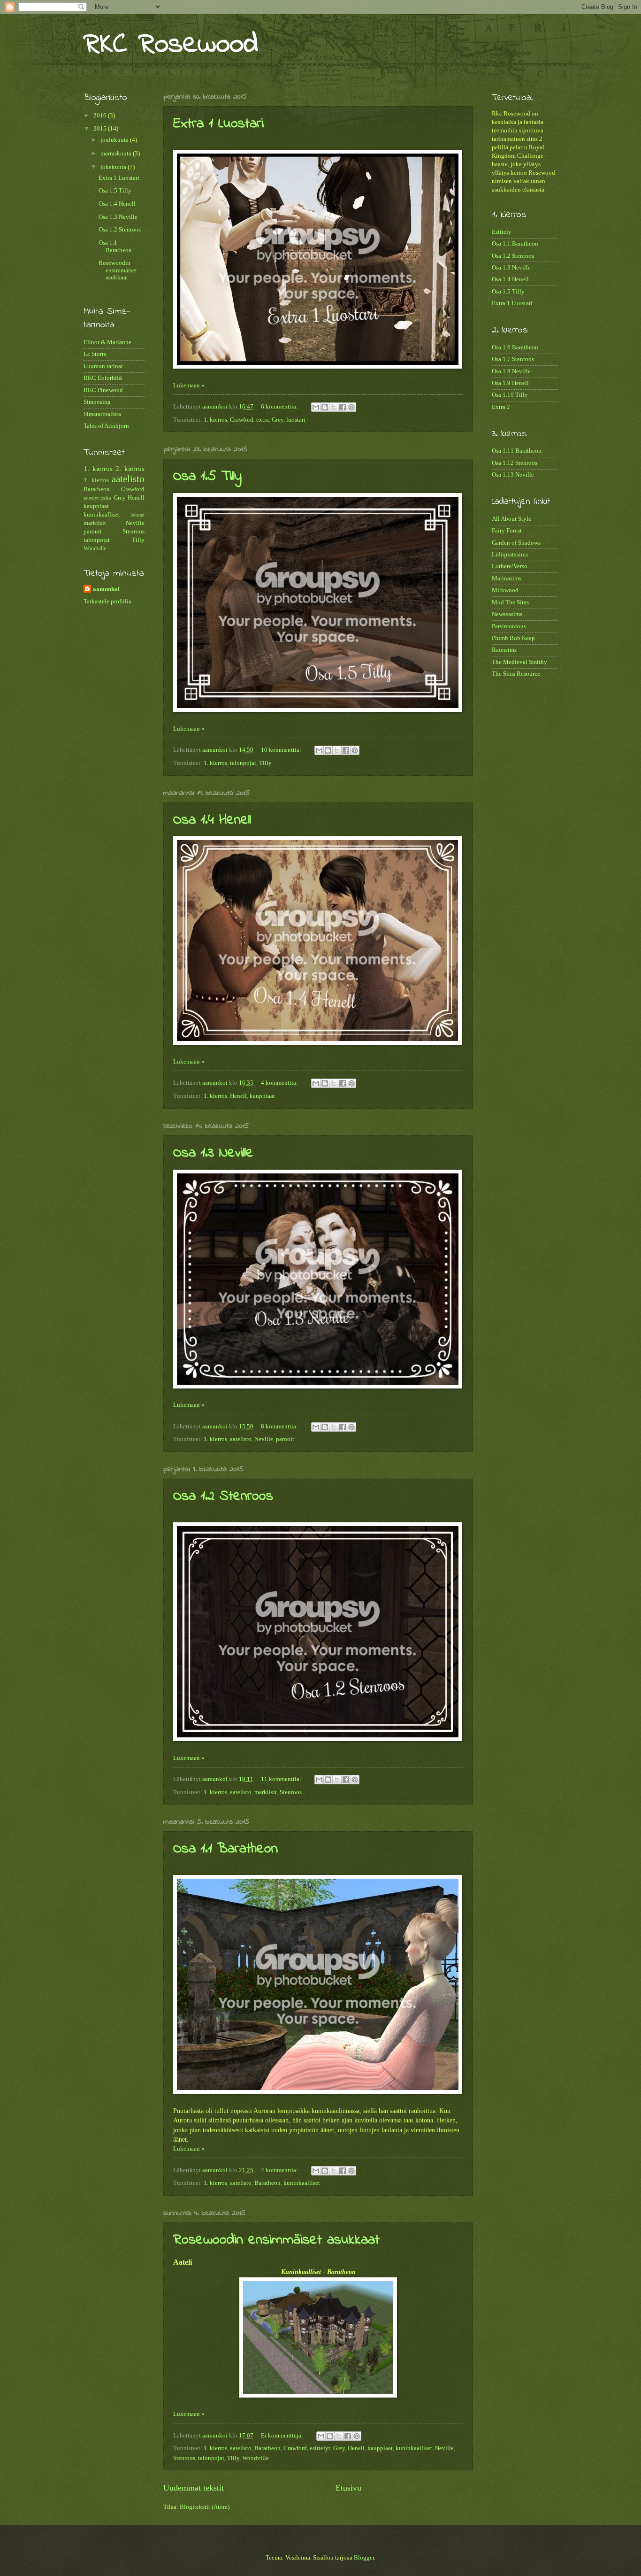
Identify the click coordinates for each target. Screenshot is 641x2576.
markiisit (266, 1792)
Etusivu (348, 2488)
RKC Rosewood (171, 45)
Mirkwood (505, 590)
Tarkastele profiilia (107, 602)
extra (263, 420)
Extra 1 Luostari (218, 124)
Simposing (97, 402)
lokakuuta (114, 167)
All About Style (511, 519)
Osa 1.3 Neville (213, 1153)
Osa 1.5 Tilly (207, 477)
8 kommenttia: (280, 1427)
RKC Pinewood (103, 390)
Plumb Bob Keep (513, 638)
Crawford (242, 420)
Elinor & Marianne (107, 342)
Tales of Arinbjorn (106, 426)
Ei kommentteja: (283, 2436)
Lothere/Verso (510, 566)
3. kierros (96, 480)
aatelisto (241, 1439)
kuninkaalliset (302, 2183)
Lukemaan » (189, 386)
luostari (296, 420)
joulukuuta (115, 140)
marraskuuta (117, 154)
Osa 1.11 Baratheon (517, 451)
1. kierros (215, 420)
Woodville (256, 2458)
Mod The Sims (510, 602)
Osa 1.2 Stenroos (223, 1496)
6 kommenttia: (280, 407)
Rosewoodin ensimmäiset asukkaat (276, 2240)
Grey (278, 420)
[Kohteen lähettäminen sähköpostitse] (316, 407)
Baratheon (267, 2183)
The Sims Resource (516, 674)
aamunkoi (106, 589)
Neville (264, 1439)
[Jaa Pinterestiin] (351, 407)
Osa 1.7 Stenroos (513, 359)
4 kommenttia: (280, 1083)
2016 (101, 116)
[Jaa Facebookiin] (343, 407)
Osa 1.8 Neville (511, 371)
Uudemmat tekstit (194, 2488)
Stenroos (291, 1792)
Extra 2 (501, 407)
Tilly (265, 763)
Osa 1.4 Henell (212, 820)
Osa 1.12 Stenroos (515, 463)
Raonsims (504, 650)
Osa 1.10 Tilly (510, 395)
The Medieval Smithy (519, 662)
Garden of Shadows (516, 543)
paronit (285, 1439)
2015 (101, 129)
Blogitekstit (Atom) (205, 2507)
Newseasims (507, 614)
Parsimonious (509, 626)
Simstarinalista (102, 414)
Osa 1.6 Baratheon (515, 347)
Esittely (502, 232)
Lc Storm (95, 354)
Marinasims (507, 578)
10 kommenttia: (282, 750)
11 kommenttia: (282, 1779)
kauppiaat (262, 1096)
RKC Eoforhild (103, 378)
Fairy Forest (507, 531)
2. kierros (130, 468)
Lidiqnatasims (510, 555)
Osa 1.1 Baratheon (225, 1849)
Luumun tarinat (103, 366)
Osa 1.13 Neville (513, 475)
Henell (238, 1096)
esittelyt (320, 2448)
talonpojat (243, 763)
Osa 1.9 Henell (510, 383)
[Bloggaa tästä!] (325, 407)
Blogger (364, 2558)
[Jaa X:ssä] (334, 407)
